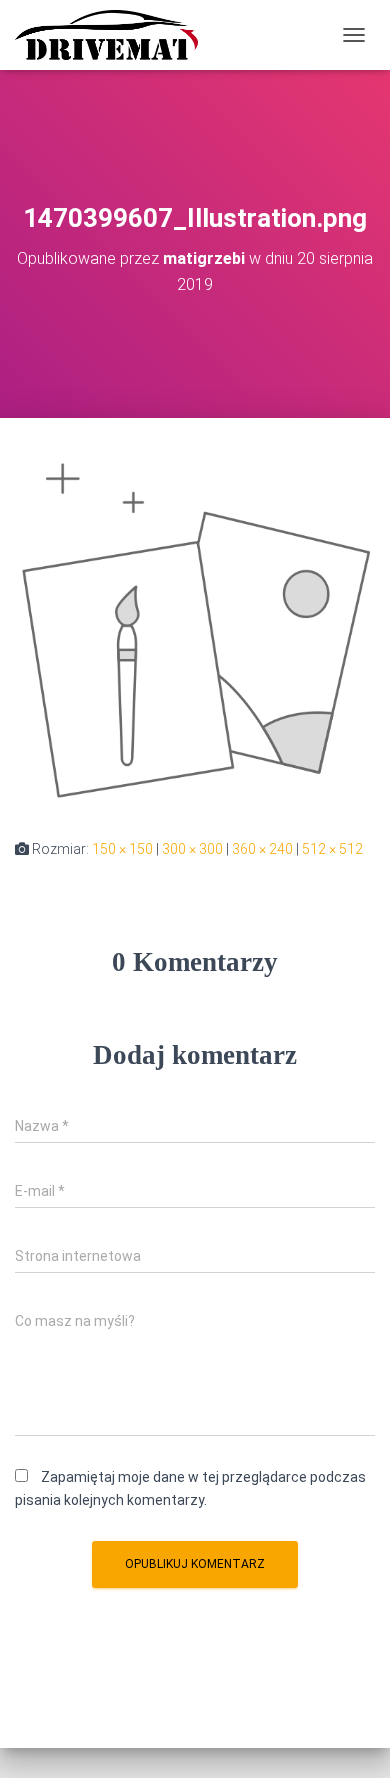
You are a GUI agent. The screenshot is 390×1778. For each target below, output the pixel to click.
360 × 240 (262, 849)
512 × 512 (332, 849)
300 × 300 (192, 849)
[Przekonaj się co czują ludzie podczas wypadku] (114, 35)
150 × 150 (122, 849)
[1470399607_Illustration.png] (195, 627)
